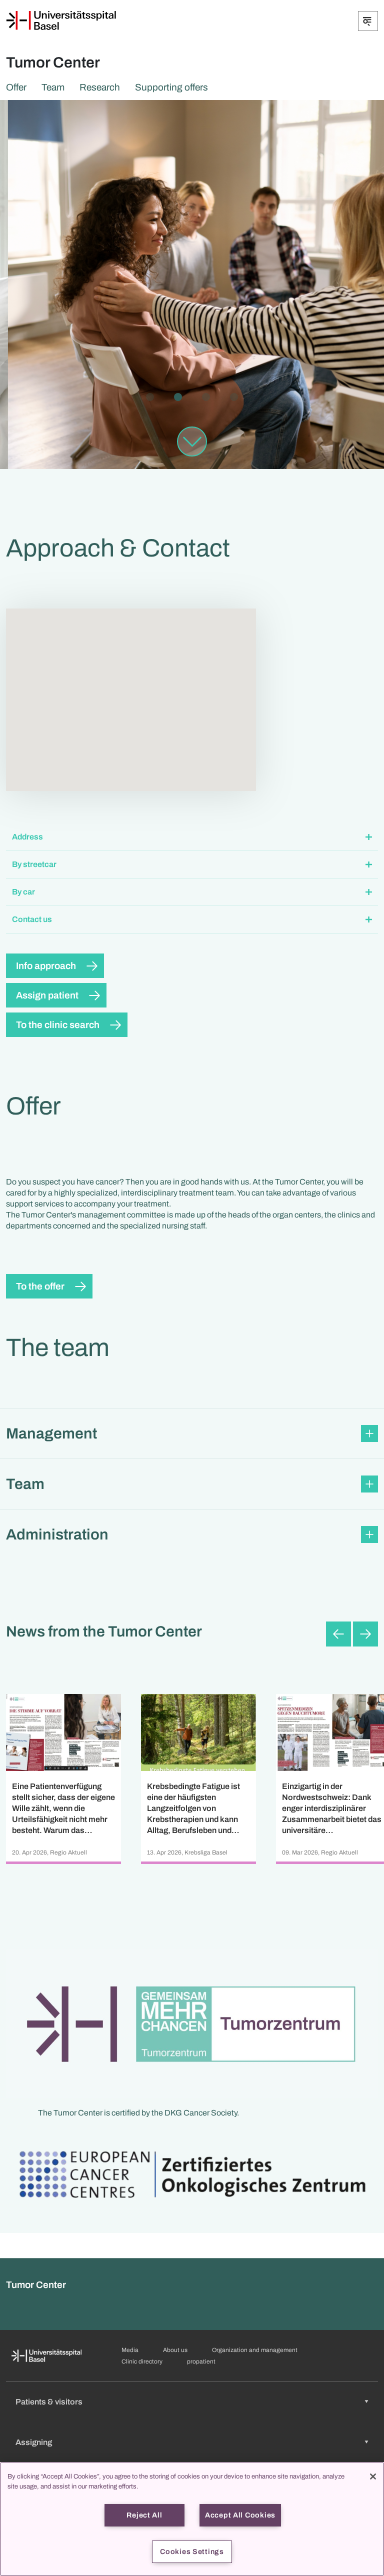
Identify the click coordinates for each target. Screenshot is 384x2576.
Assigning (34, 2442)
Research (100, 87)
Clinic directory (142, 2361)
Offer (16, 87)
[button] (192, 837)
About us (175, 2350)
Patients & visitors (49, 2402)
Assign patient (47, 995)
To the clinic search (58, 1025)
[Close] (373, 2476)
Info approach (46, 966)
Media (130, 2350)
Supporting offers (171, 87)
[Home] (61, 20)
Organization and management (255, 2350)
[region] (192, 2519)
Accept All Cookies (240, 2515)
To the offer (40, 1286)
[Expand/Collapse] (368, 21)
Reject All (144, 2515)
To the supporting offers (77, 340)
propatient (201, 2361)
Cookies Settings (192, 2551)
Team (53, 87)
